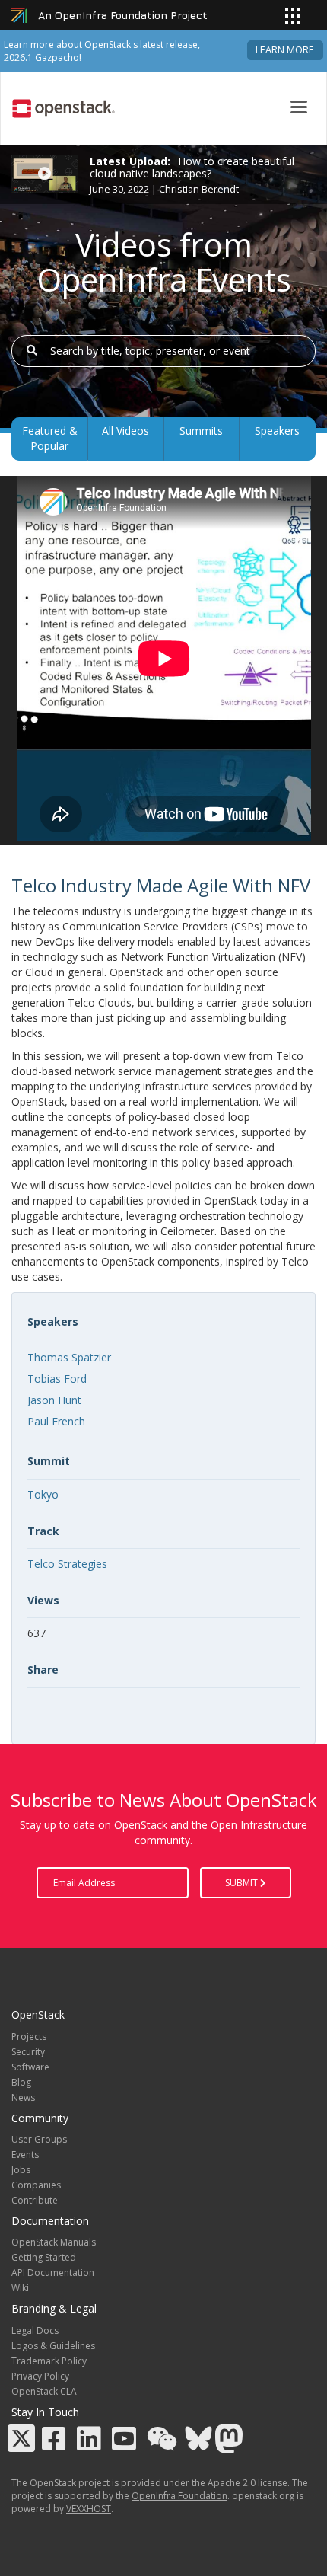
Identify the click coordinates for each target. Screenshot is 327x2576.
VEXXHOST (89, 2509)
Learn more (285, 50)
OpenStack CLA (44, 2391)
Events (25, 2155)
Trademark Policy (49, 2361)
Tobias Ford (57, 1379)
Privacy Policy (40, 2376)
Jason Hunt (54, 1400)
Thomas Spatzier (69, 1357)
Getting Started (44, 2257)
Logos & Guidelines (53, 2346)
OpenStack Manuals (54, 2242)
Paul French (56, 1421)
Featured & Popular (50, 438)
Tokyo (43, 1494)
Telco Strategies (67, 1564)
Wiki (20, 2288)
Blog (21, 2082)
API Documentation (53, 2273)
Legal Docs (35, 2330)
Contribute (35, 2200)
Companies (36, 2185)
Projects (29, 2037)
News (23, 2097)
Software (30, 2067)
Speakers (277, 431)
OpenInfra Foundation (179, 2496)
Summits (201, 431)
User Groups (39, 2139)
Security (28, 2052)
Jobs (21, 2170)
